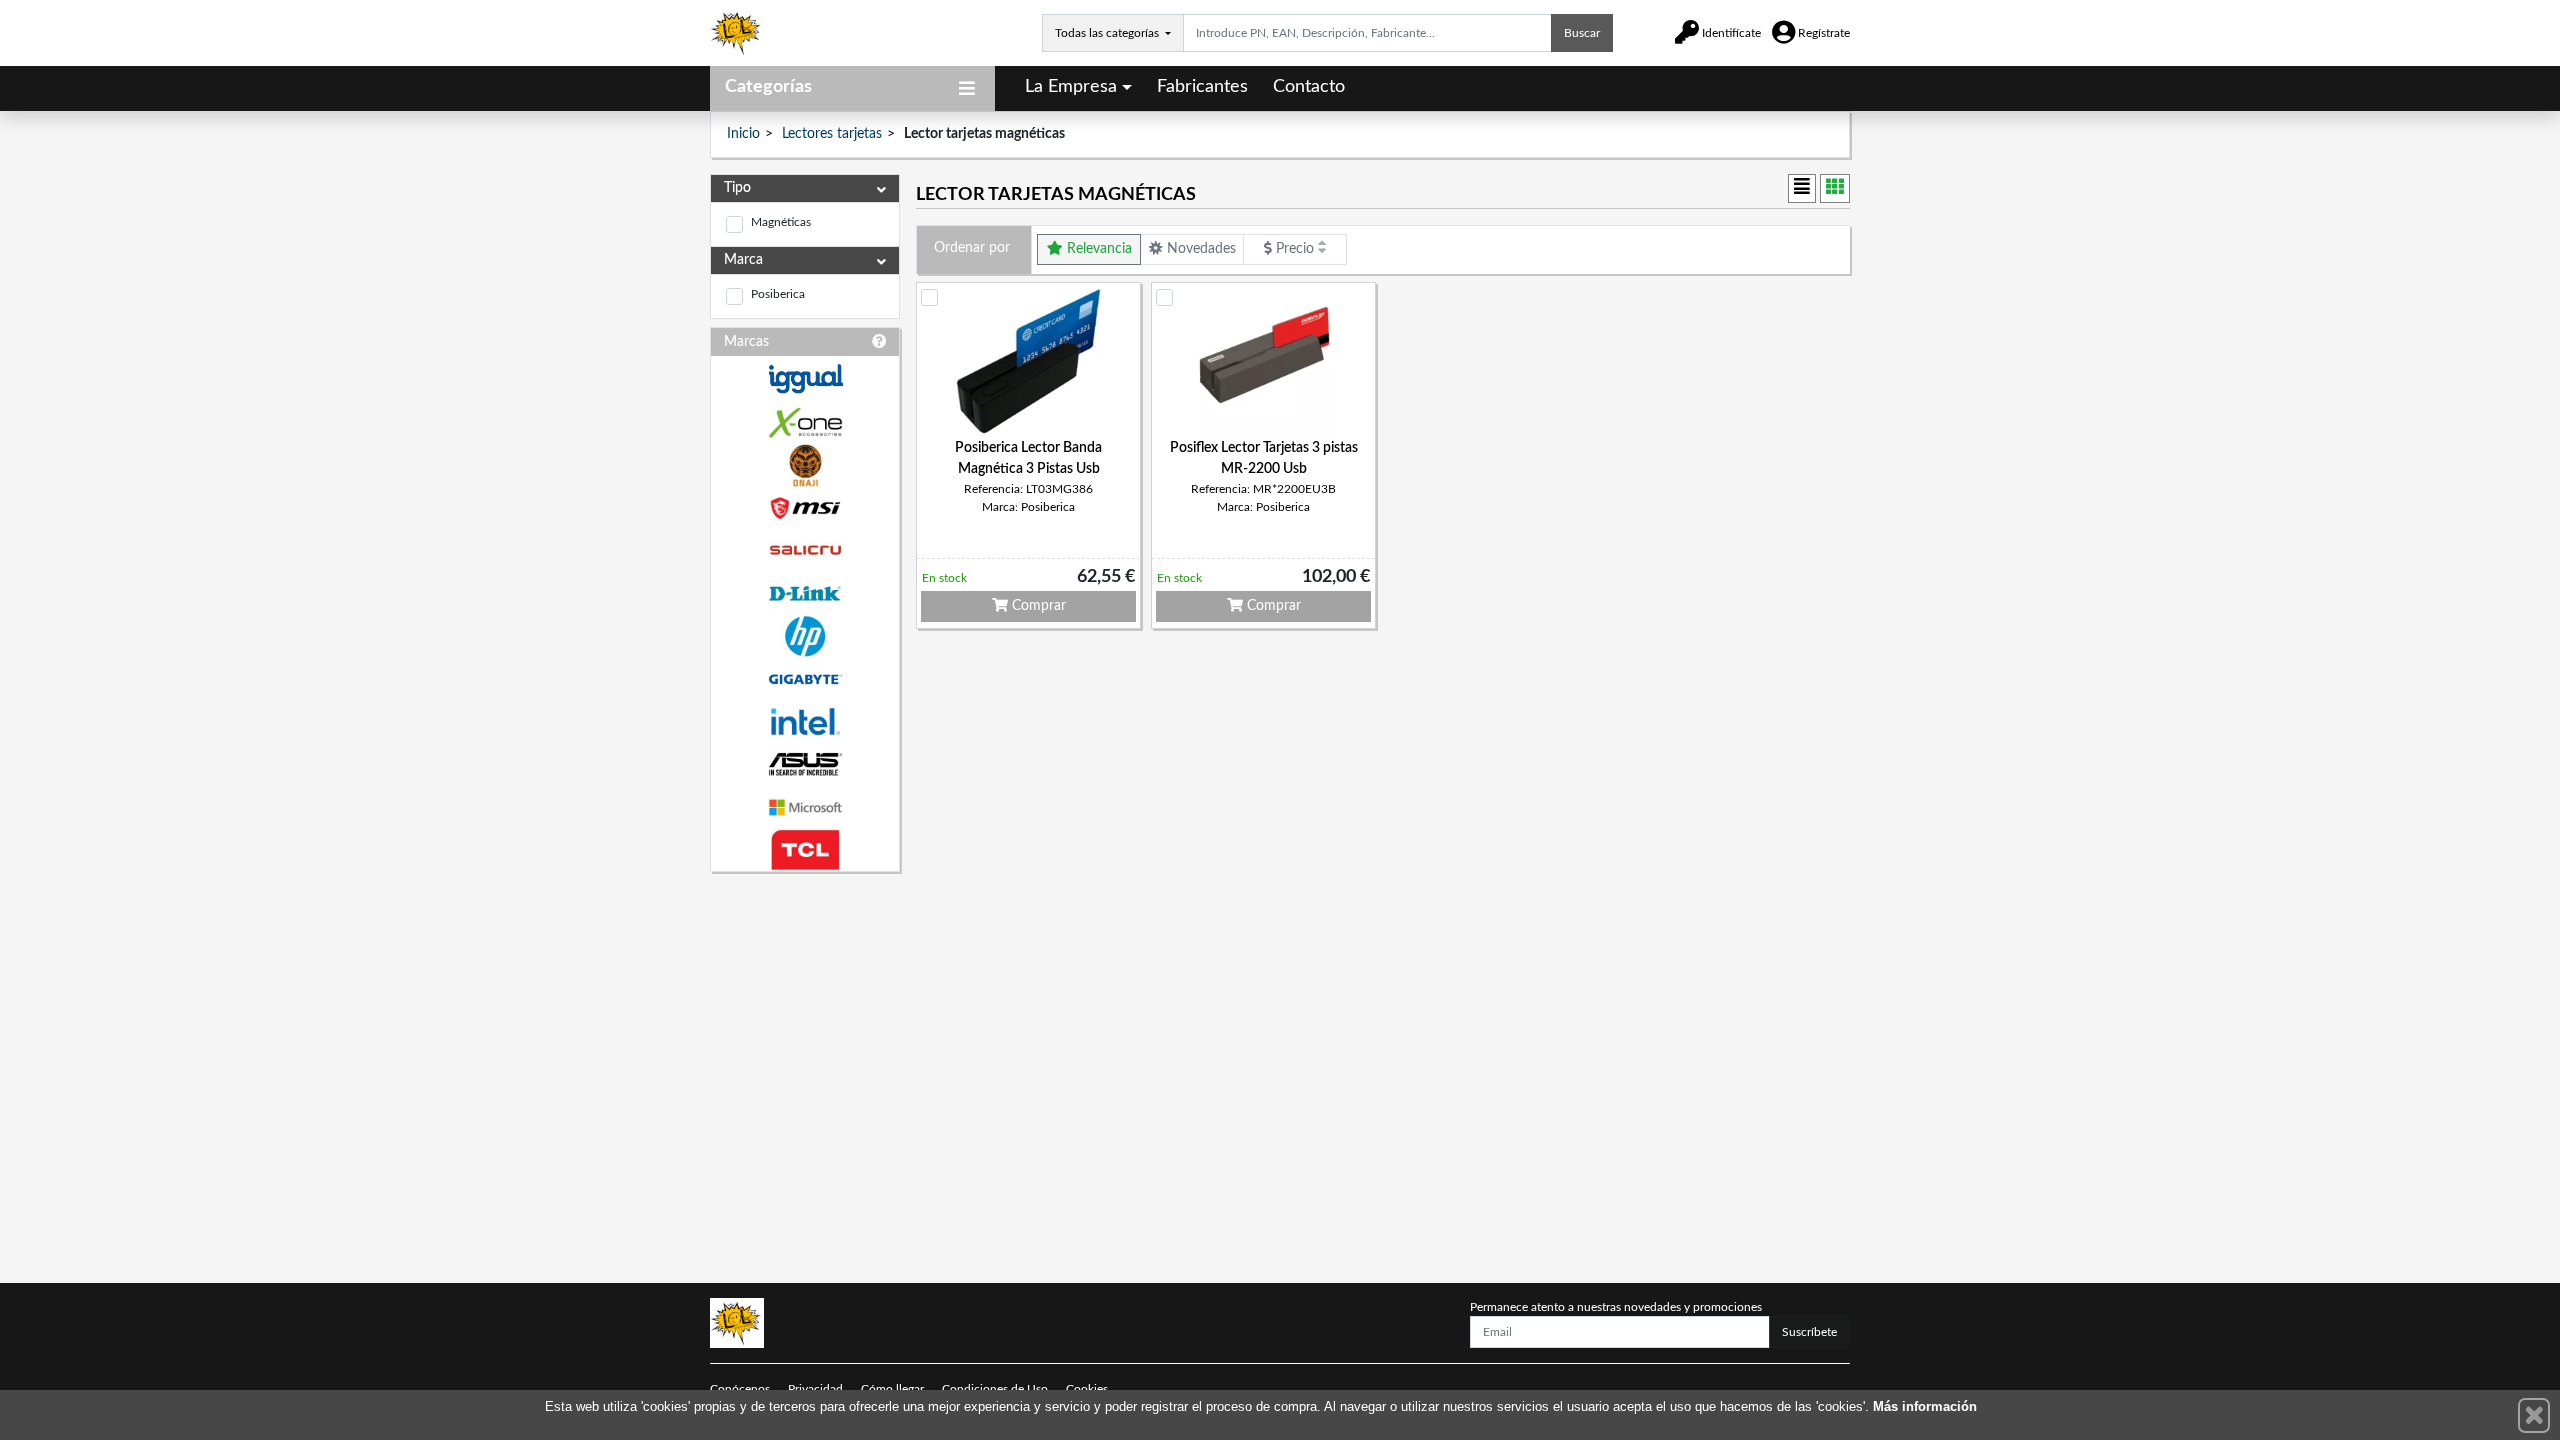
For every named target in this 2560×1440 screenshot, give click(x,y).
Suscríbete (1809, 1332)
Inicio (743, 134)
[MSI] (805, 508)
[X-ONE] (805, 422)
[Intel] (805, 721)
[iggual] (805, 378)
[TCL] (805, 850)
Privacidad (815, 1389)
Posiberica (778, 294)
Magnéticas (781, 222)
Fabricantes (1202, 87)
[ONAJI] (805, 465)
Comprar (1037, 606)
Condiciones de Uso (995, 1389)
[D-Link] (805, 593)
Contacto (1309, 87)
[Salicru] (805, 550)
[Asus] (805, 764)
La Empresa (1071, 87)
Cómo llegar (892, 1389)
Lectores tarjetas (832, 134)
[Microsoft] (805, 807)
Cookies (1087, 1389)
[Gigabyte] (805, 679)
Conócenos (740, 1389)
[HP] (805, 636)
